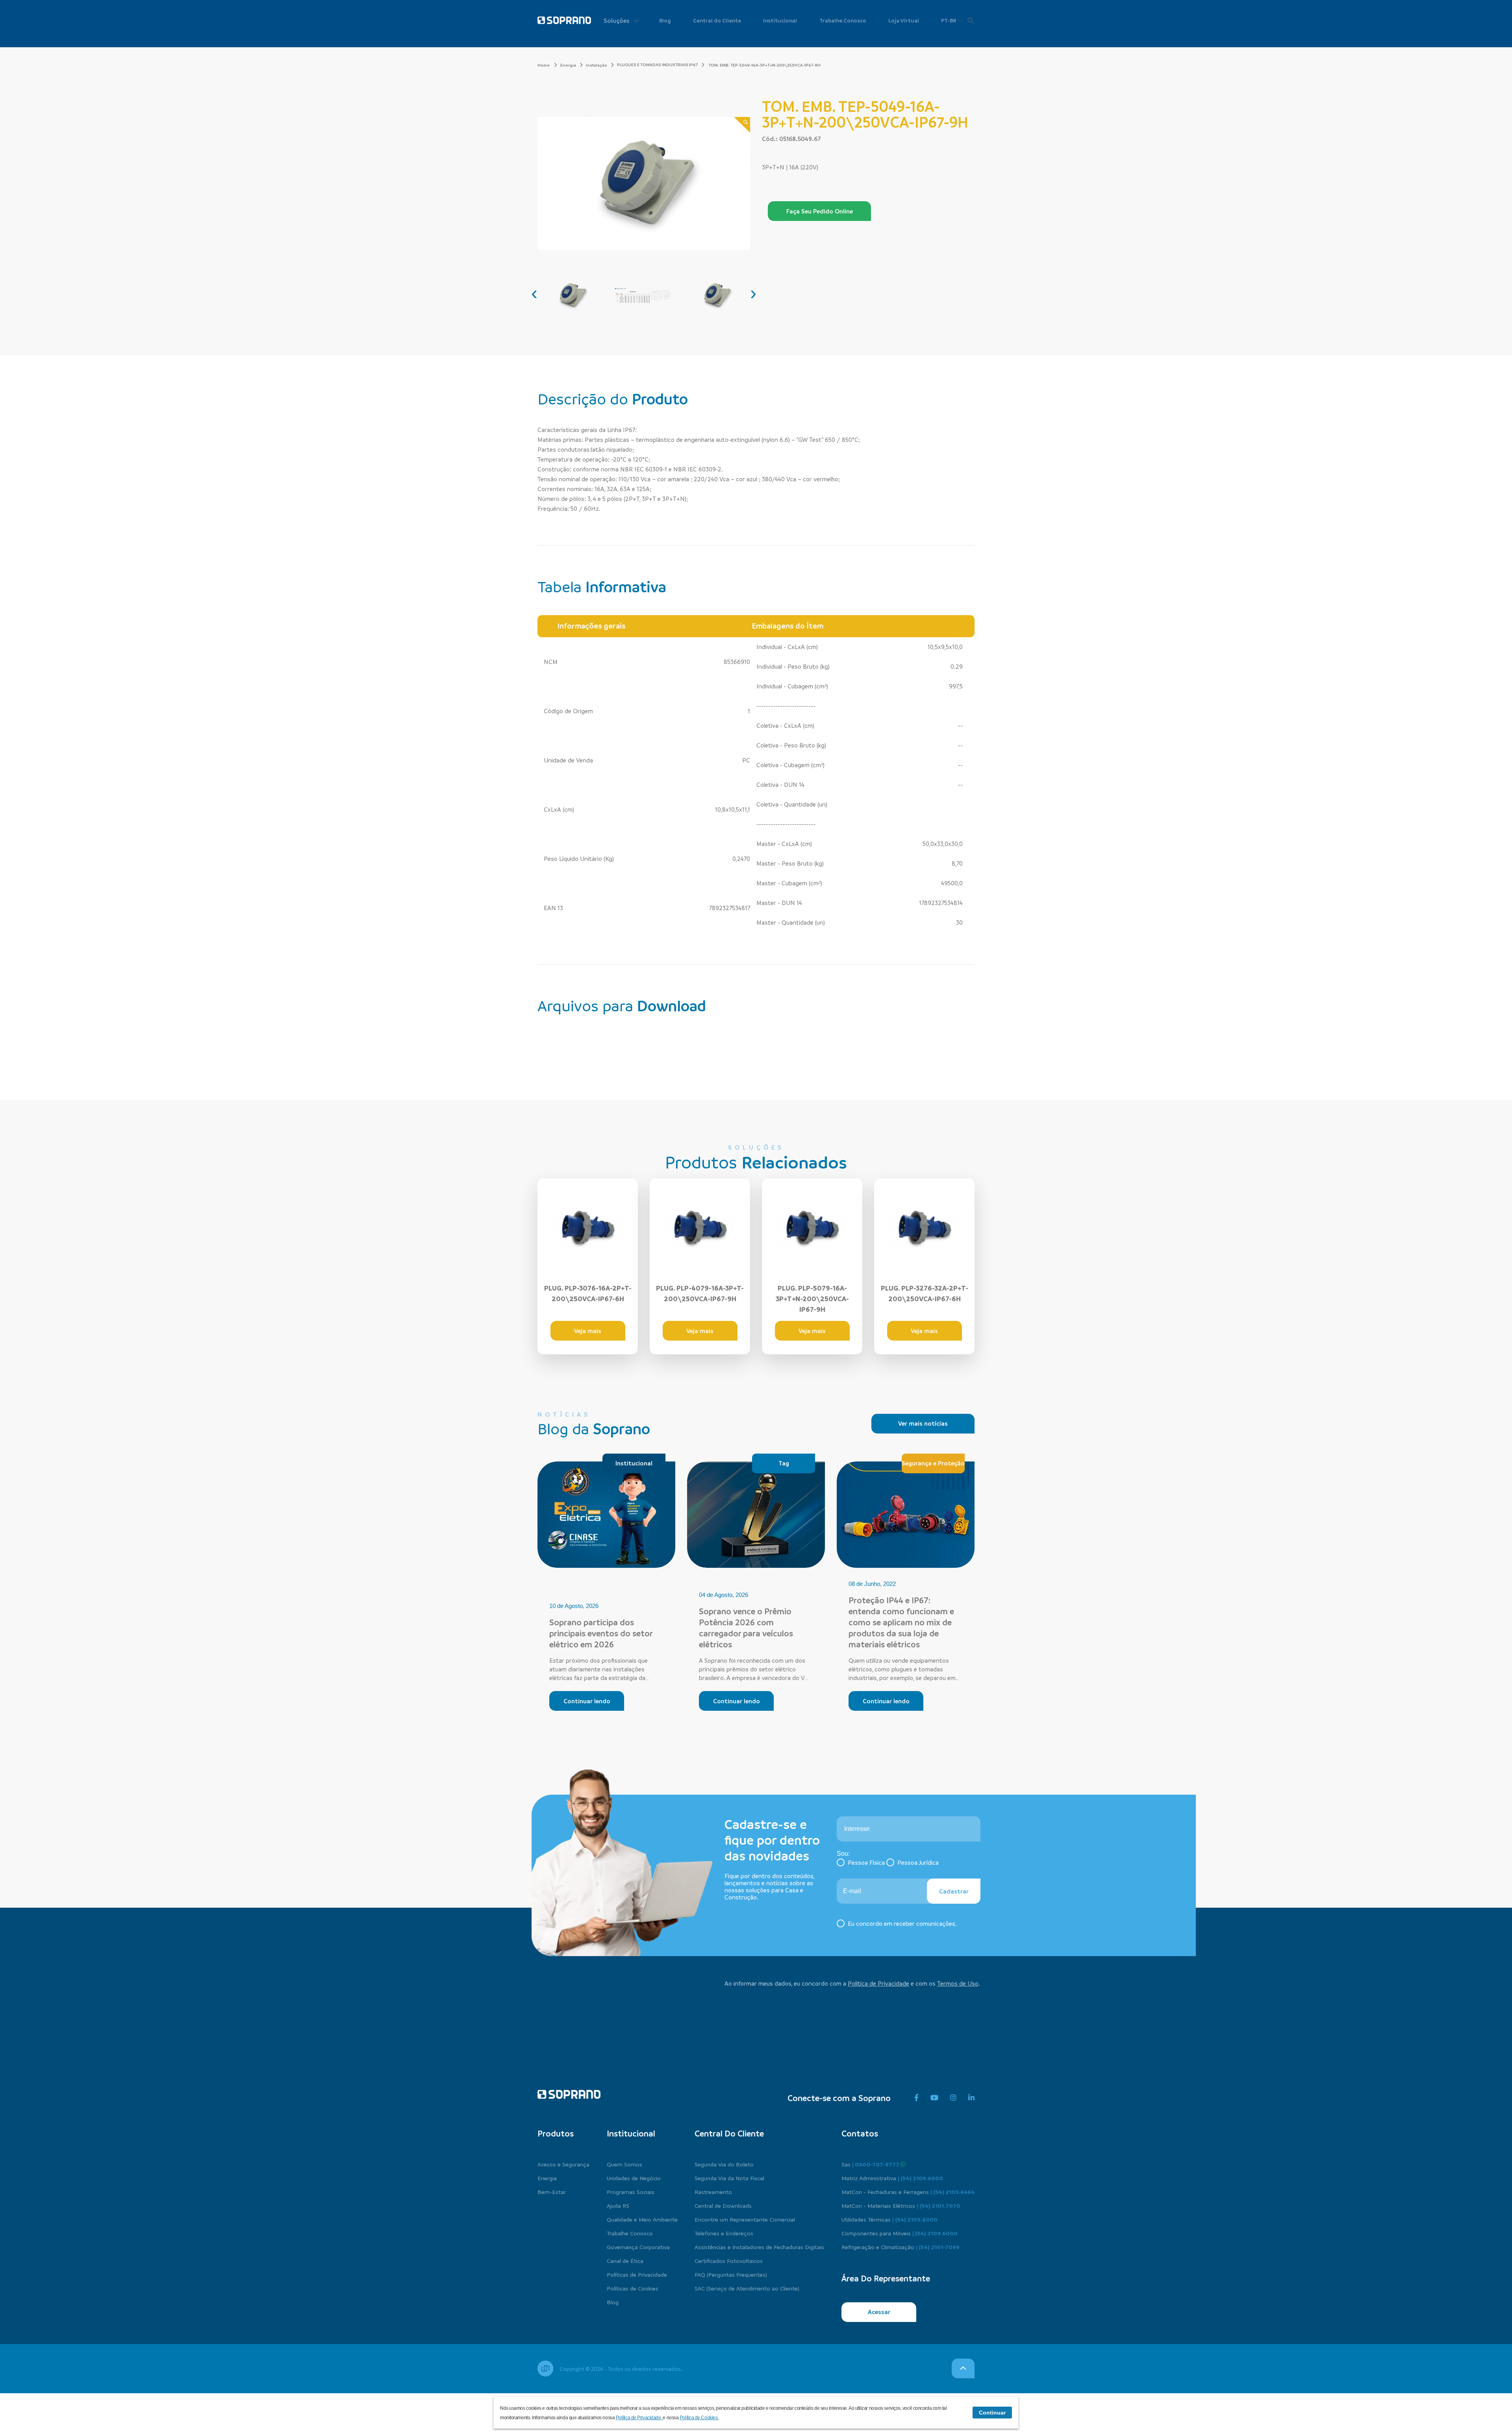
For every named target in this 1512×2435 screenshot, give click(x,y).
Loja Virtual (904, 20)
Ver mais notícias (923, 1423)
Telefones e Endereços (724, 2233)
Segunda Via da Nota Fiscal (729, 2178)
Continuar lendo (587, 1701)
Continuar (992, 2413)
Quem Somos (624, 2164)
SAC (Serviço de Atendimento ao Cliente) (747, 2288)
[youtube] (934, 2098)
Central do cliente (729, 2133)
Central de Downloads (723, 2205)
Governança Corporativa (638, 2247)
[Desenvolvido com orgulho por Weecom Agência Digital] (545, 2368)
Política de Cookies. (699, 2418)
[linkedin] (971, 2098)
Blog (665, 20)
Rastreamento (713, 2192)
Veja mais (588, 1331)
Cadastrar (954, 1891)
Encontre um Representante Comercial (745, 2219)
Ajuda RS (618, 2205)
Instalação (597, 65)
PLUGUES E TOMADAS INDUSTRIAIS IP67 (657, 65)
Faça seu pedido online (820, 211)
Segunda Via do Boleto (724, 2164)
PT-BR (949, 20)
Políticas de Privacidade (637, 2274)
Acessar (879, 2312)
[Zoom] (742, 125)
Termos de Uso (958, 1983)
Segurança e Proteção (933, 1463)
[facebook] (916, 2098)
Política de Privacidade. (639, 2418)
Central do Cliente (717, 20)
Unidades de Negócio (634, 2178)
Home (544, 65)
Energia (568, 65)
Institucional (780, 20)
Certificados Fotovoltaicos (729, 2261)
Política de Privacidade (878, 1983)
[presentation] (534, 293)
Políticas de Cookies (633, 2288)
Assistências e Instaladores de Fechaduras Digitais (759, 2247)
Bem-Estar (552, 2192)
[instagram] (953, 2098)
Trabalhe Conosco (843, 20)
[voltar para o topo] (963, 2368)
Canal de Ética (625, 2261)
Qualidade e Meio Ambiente (642, 2219)
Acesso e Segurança (563, 2164)
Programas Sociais (631, 2192)
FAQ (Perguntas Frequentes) (731, 2274)
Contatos (860, 2133)
